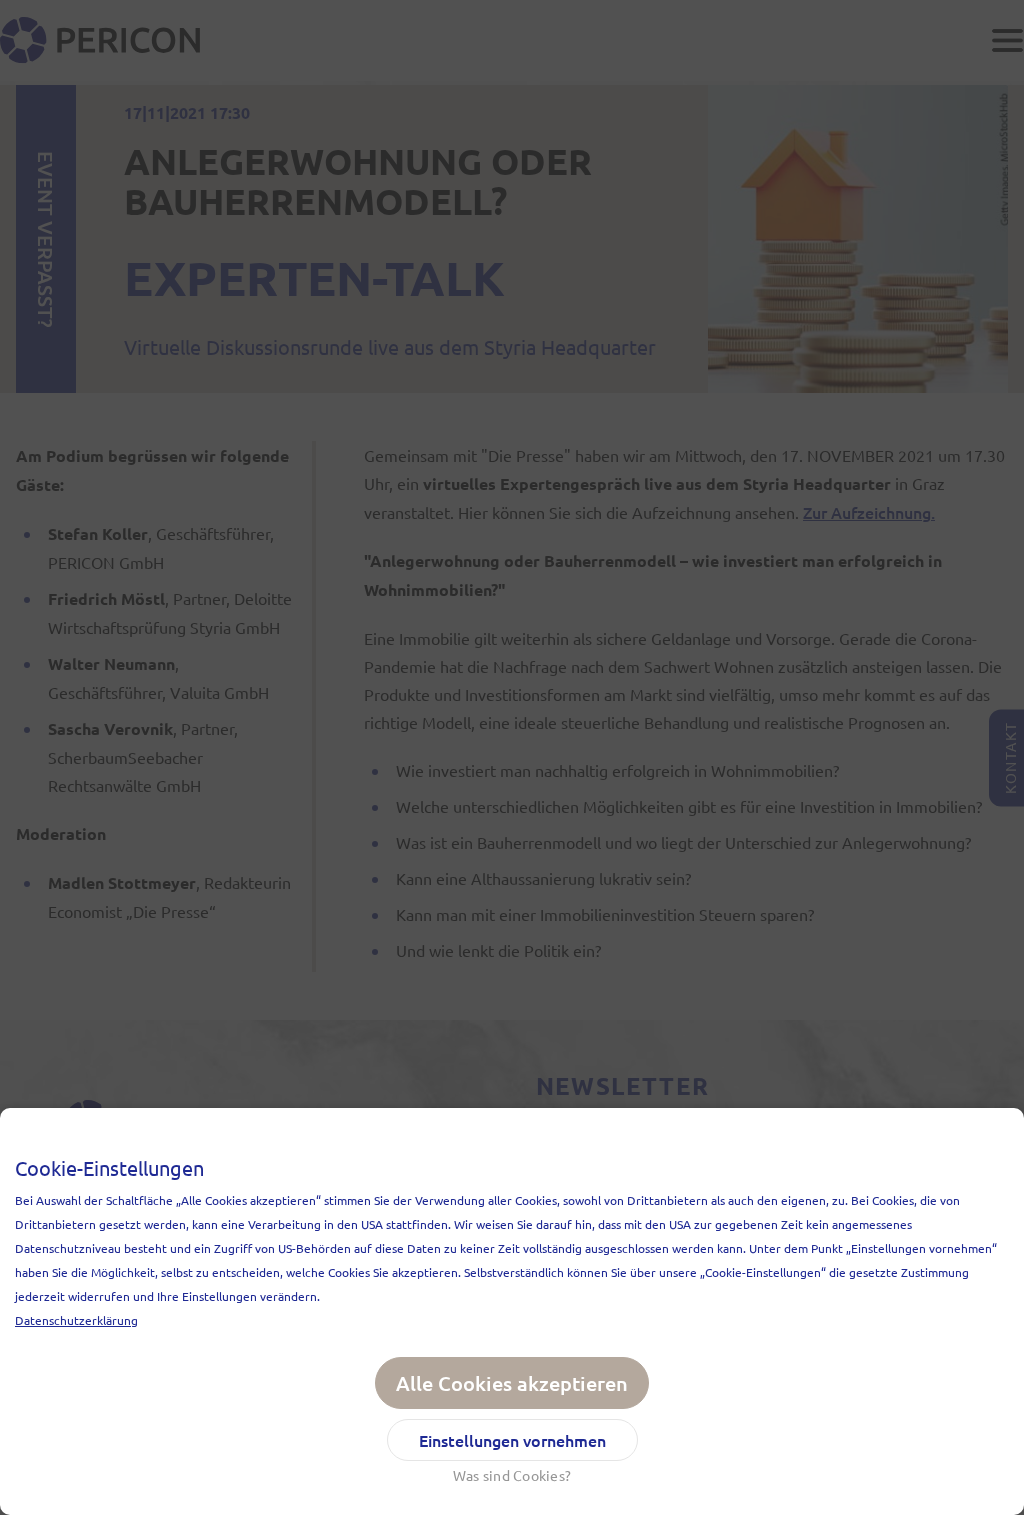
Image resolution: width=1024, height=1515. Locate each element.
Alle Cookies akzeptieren (512, 1383)
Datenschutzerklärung (76, 1320)
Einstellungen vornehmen (512, 1440)
